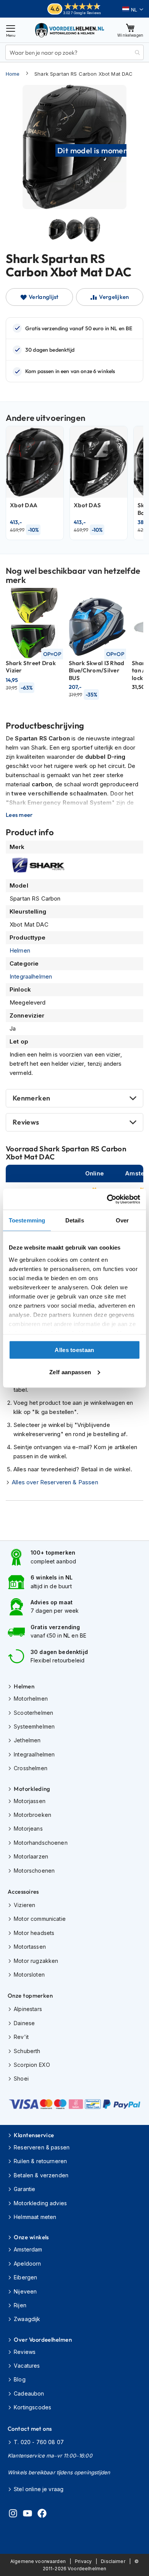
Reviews (26, 1122)
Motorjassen (30, 1801)
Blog (20, 2379)
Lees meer (19, 815)
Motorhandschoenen (41, 1843)
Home (13, 74)
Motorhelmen (31, 1699)
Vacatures (27, 2366)
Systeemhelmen (34, 1726)
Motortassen (30, 1947)
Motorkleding (32, 1789)
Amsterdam (28, 2249)
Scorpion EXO (32, 2065)
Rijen (20, 2305)
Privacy (83, 2561)
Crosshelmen (31, 1768)
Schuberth (27, 2051)
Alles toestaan (74, 1350)
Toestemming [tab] (27, 1220)
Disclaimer (113, 2561)
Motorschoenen (34, 1871)
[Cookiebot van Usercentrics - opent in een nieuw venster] (107, 1199)
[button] (133, 10)
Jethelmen (27, 1740)
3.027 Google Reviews (82, 13)
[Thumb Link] (57, 229)
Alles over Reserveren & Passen (55, 1482)
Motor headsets (34, 1933)
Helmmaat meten (35, 2217)
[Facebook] (42, 2514)
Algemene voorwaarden (38, 2561)
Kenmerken (31, 1098)
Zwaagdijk (27, 2319)
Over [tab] (122, 1220)
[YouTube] (28, 2514)
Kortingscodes (32, 2407)
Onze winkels (31, 2237)
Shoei (21, 2078)
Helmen (20, 950)
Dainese (24, 2023)
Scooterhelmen (33, 1713)
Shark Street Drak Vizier (31, 667)
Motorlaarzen (31, 1856)
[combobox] (74, 52)
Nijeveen (25, 2291)
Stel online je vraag (39, 2489)
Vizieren (24, 1905)
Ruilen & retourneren (40, 2161)
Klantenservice (34, 2135)
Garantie (24, 2189)
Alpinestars (28, 2009)
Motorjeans (28, 1829)
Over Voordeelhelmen (43, 2340)
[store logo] (70, 30)
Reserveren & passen (42, 2147)
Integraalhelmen (31, 976)
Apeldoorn (27, 2264)
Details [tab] (75, 1220)
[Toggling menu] (11, 30)
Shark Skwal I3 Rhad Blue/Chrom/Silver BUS (97, 670)
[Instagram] (13, 2514)
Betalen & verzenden (41, 2175)
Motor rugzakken (36, 1961)
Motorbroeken (32, 1815)
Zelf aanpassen (70, 1372)
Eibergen (25, 2277)
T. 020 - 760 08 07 (39, 2442)
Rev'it (21, 2037)
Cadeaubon (29, 2393)
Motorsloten (29, 1975)
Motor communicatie (40, 1919)
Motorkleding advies (40, 2203)
